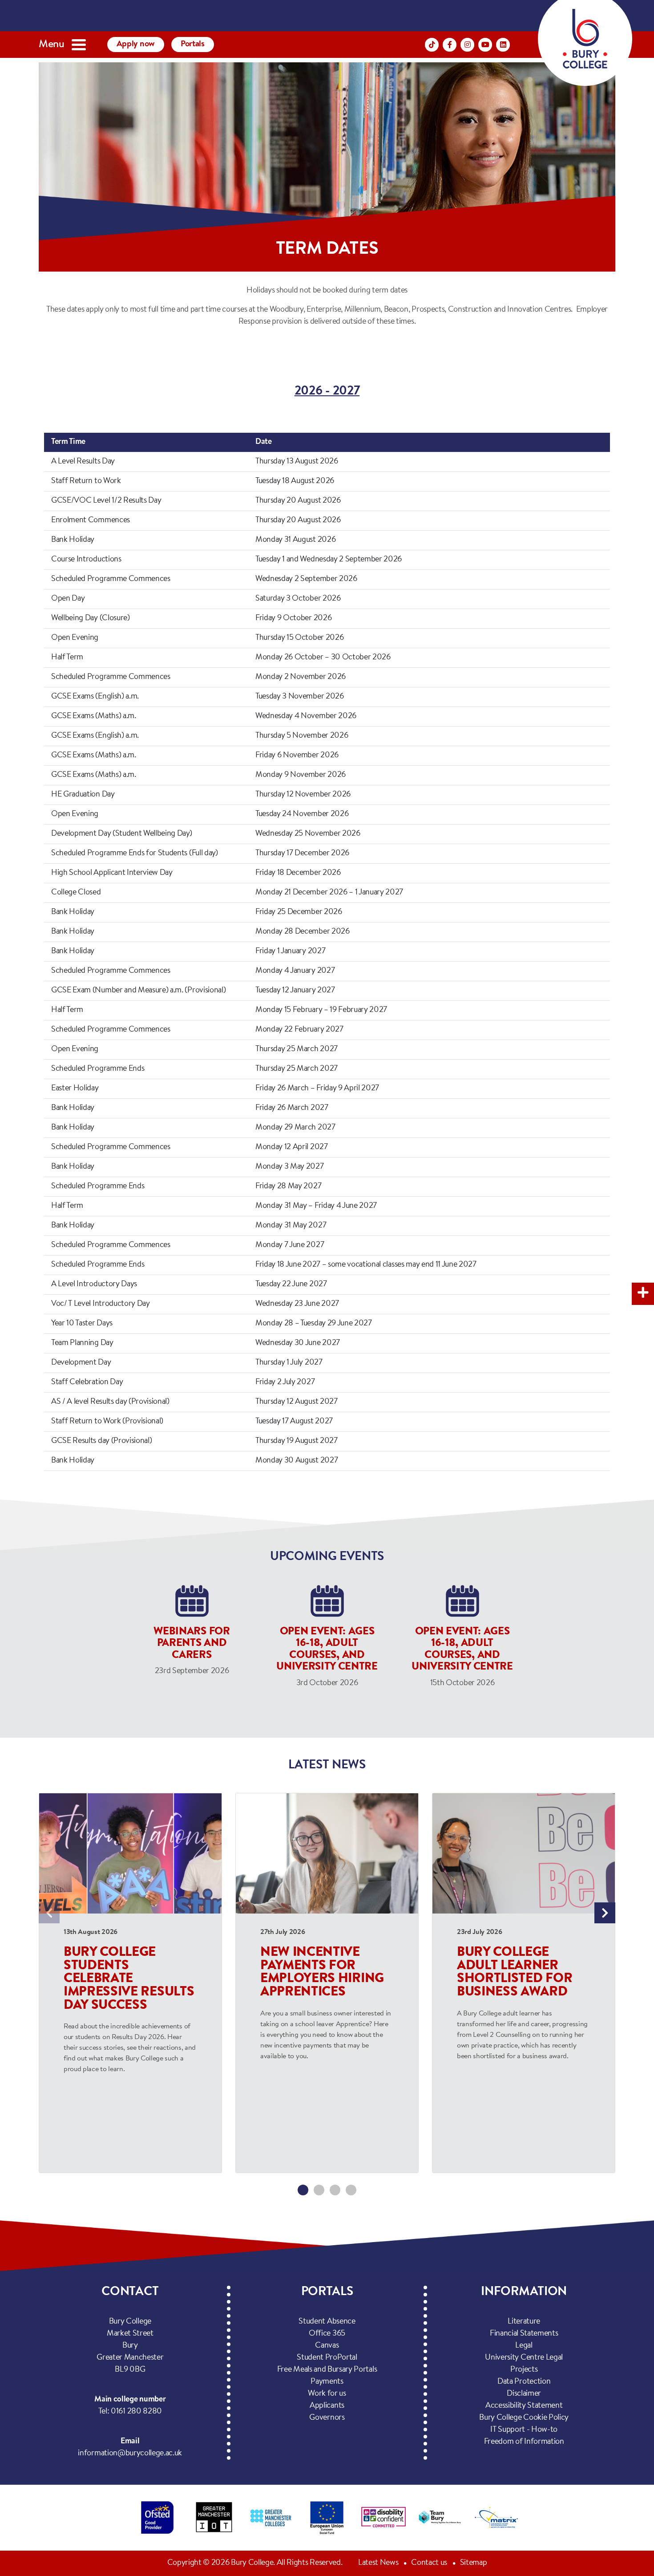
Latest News (378, 2563)
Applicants (327, 2406)
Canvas (327, 2346)
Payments (327, 2382)
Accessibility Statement (524, 2406)
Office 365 (327, 2334)
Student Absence (327, 2322)
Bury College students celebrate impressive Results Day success (129, 1979)
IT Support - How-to (524, 2430)
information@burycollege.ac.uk (130, 2454)
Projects (524, 2370)
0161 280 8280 (136, 2412)
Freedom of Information (524, 2442)
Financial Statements (524, 2334)
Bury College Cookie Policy (524, 2418)
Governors (327, 2418)
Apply (136, 44)
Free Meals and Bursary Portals (327, 2370)
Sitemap (474, 2563)
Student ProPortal (327, 2358)
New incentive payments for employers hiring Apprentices (322, 1973)
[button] (303, 2190)
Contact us (429, 2563)
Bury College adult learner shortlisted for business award (515, 1973)
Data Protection (524, 2382)
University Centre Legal (524, 2358)
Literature (524, 2322)
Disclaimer (524, 2394)
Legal (524, 2346)
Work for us (327, 2394)
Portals (193, 44)
